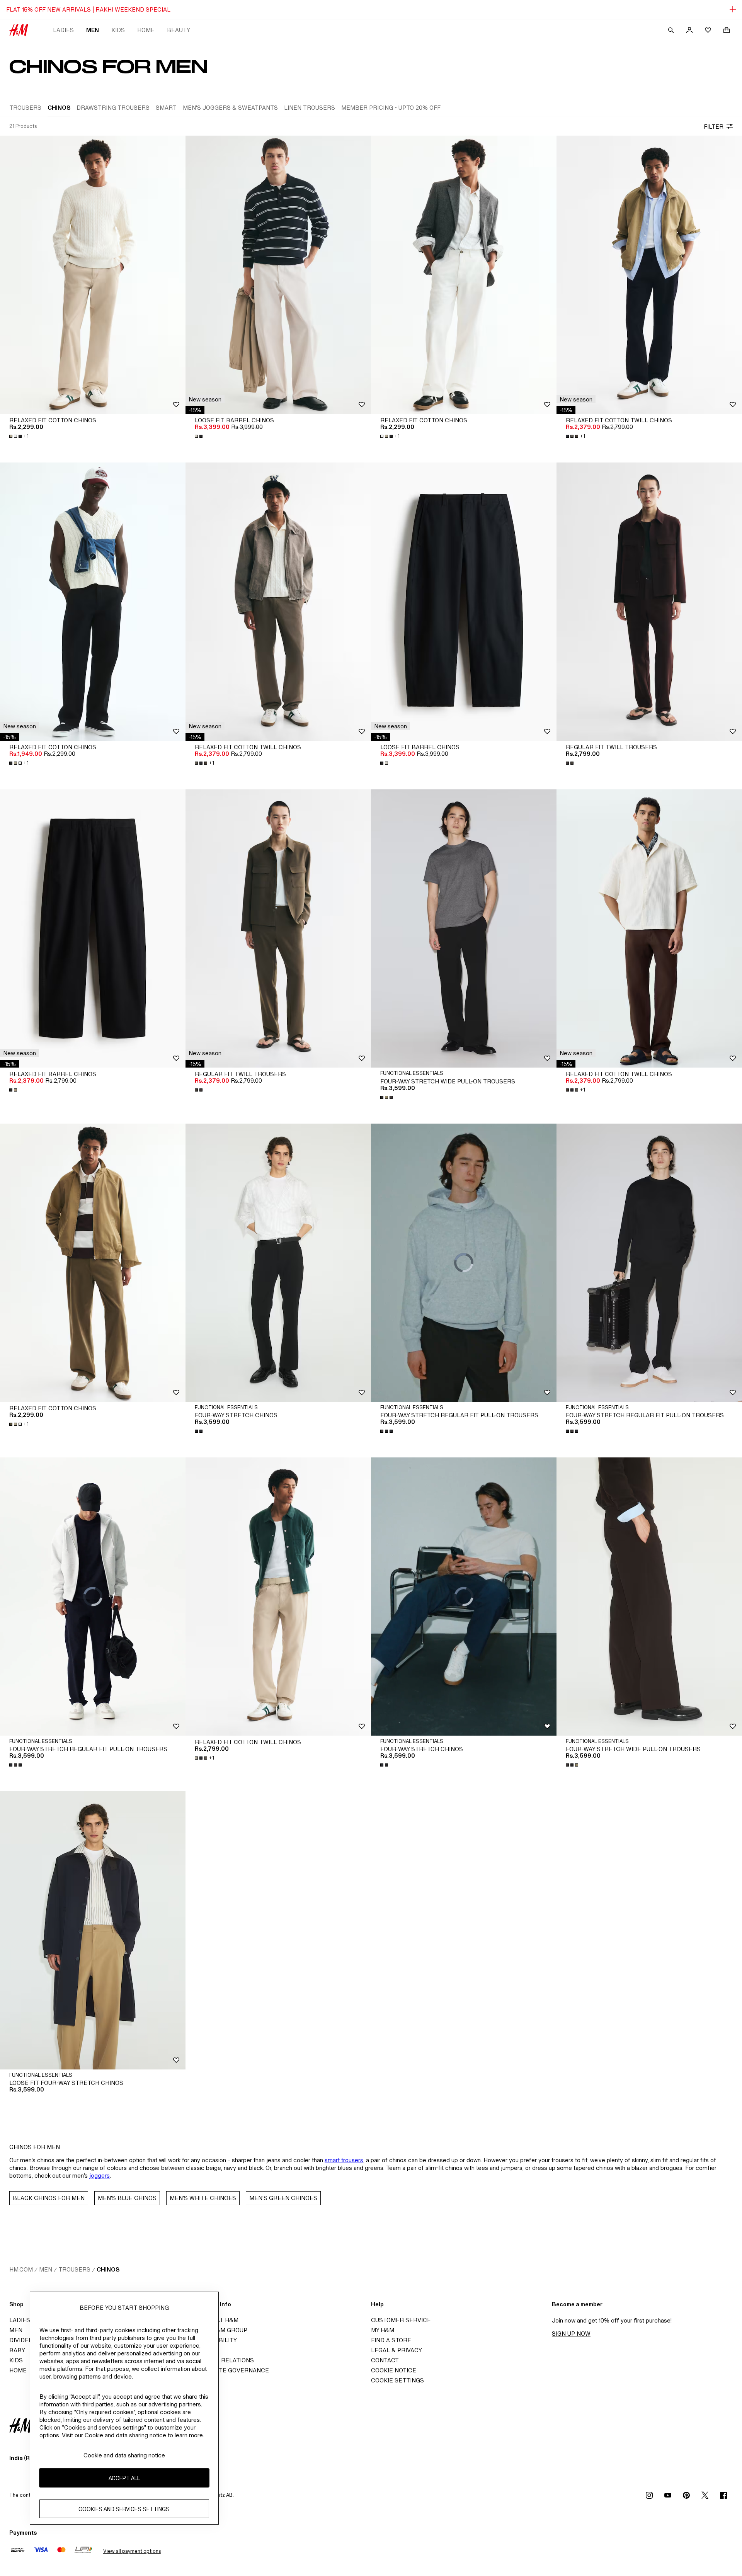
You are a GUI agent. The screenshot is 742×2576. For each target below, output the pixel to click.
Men (93, 30)
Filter (714, 127)
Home (146, 30)
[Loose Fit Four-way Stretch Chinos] (93, 1930)
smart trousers (344, 2160)
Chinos (108, 2269)
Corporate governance (230, 2370)
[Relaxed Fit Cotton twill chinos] (649, 275)
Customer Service (401, 2320)
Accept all (124, 2478)
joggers (100, 2176)
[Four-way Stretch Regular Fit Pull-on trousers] (649, 1263)
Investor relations (222, 2360)
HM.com (21, 2269)
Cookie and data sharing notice (124, 2455)
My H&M (383, 2330)
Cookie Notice (394, 2370)
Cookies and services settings (124, 2509)
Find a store (391, 2340)
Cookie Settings (397, 2380)
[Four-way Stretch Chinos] (278, 1263)
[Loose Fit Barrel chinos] (278, 275)
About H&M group (219, 2330)
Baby (17, 2350)
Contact (385, 2360)
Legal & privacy (397, 2350)
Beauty (179, 30)
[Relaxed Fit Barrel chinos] (93, 928)
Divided (21, 2340)
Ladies (63, 30)
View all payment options (132, 2551)
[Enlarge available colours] (199, 436)
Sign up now (571, 2334)
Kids (118, 30)
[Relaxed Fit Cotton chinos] (93, 275)
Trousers (74, 2269)
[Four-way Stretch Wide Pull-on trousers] (464, 928)
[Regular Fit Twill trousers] (649, 602)
